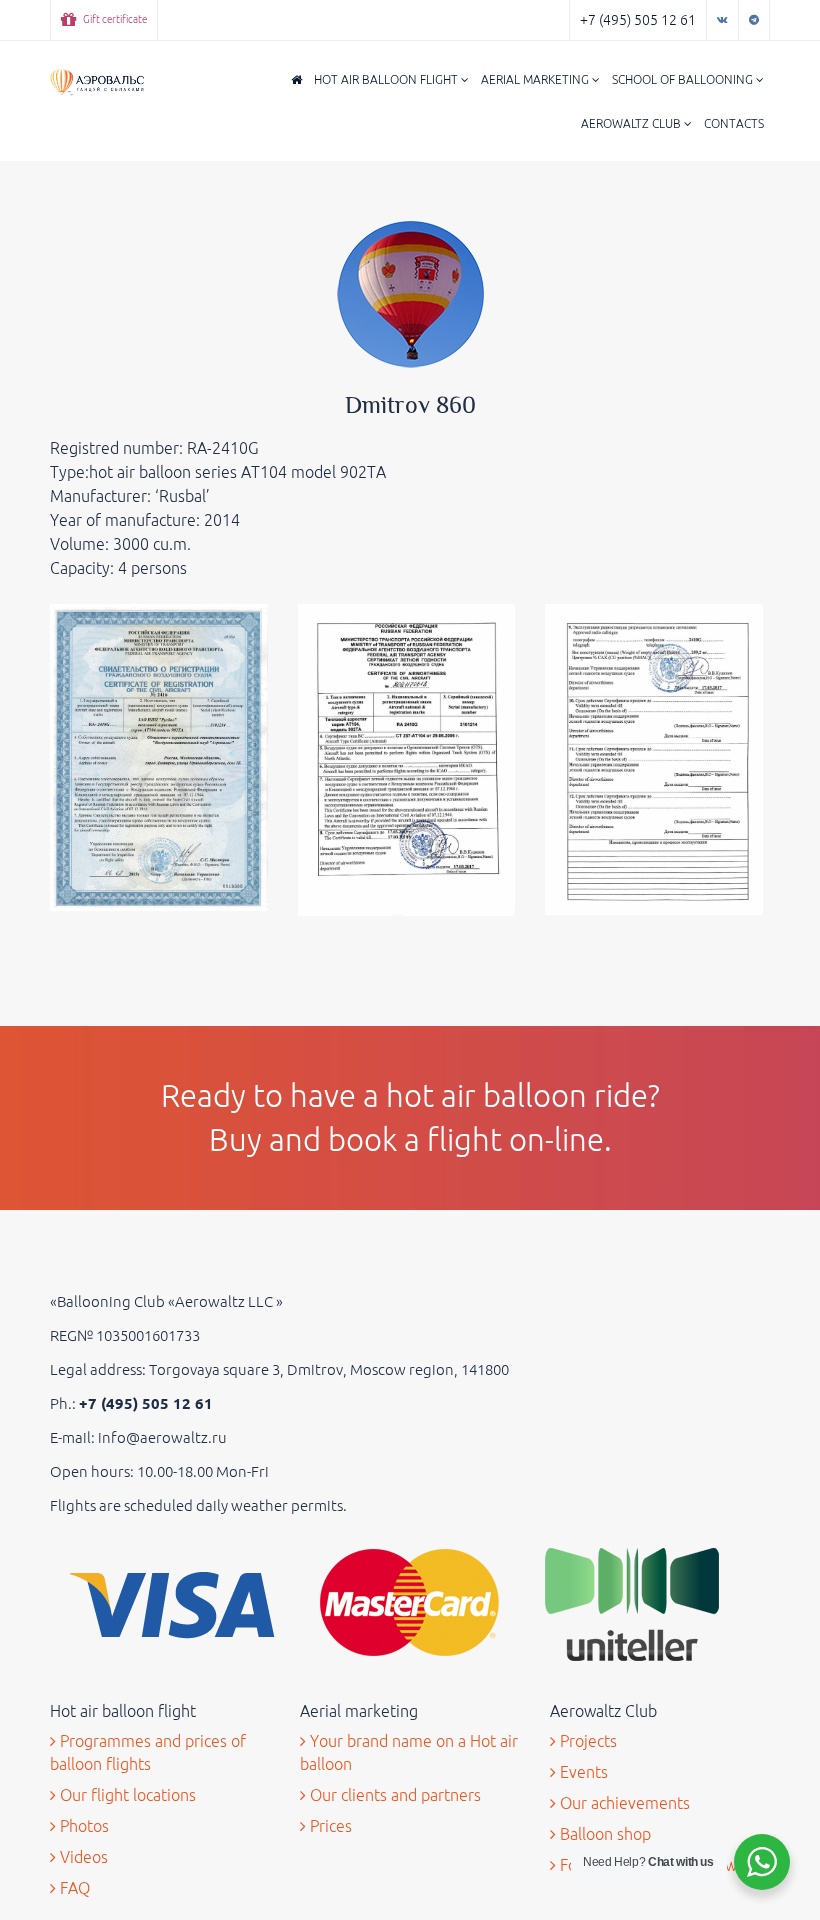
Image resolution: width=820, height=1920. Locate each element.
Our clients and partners (393, 1795)
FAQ (73, 1888)
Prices (329, 1826)
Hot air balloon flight (387, 79)
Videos (82, 1857)
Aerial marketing (536, 79)
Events (582, 1772)
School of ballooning (684, 79)
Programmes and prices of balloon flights (148, 1752)
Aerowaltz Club (632, 123)
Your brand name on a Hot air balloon (409, 1752)
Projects (586, 1741)
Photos (82, 1826)
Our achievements (623, 1803)
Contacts (734, 123)
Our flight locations (126, 1795)
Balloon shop (603, 1834)
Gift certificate (114, 19)
